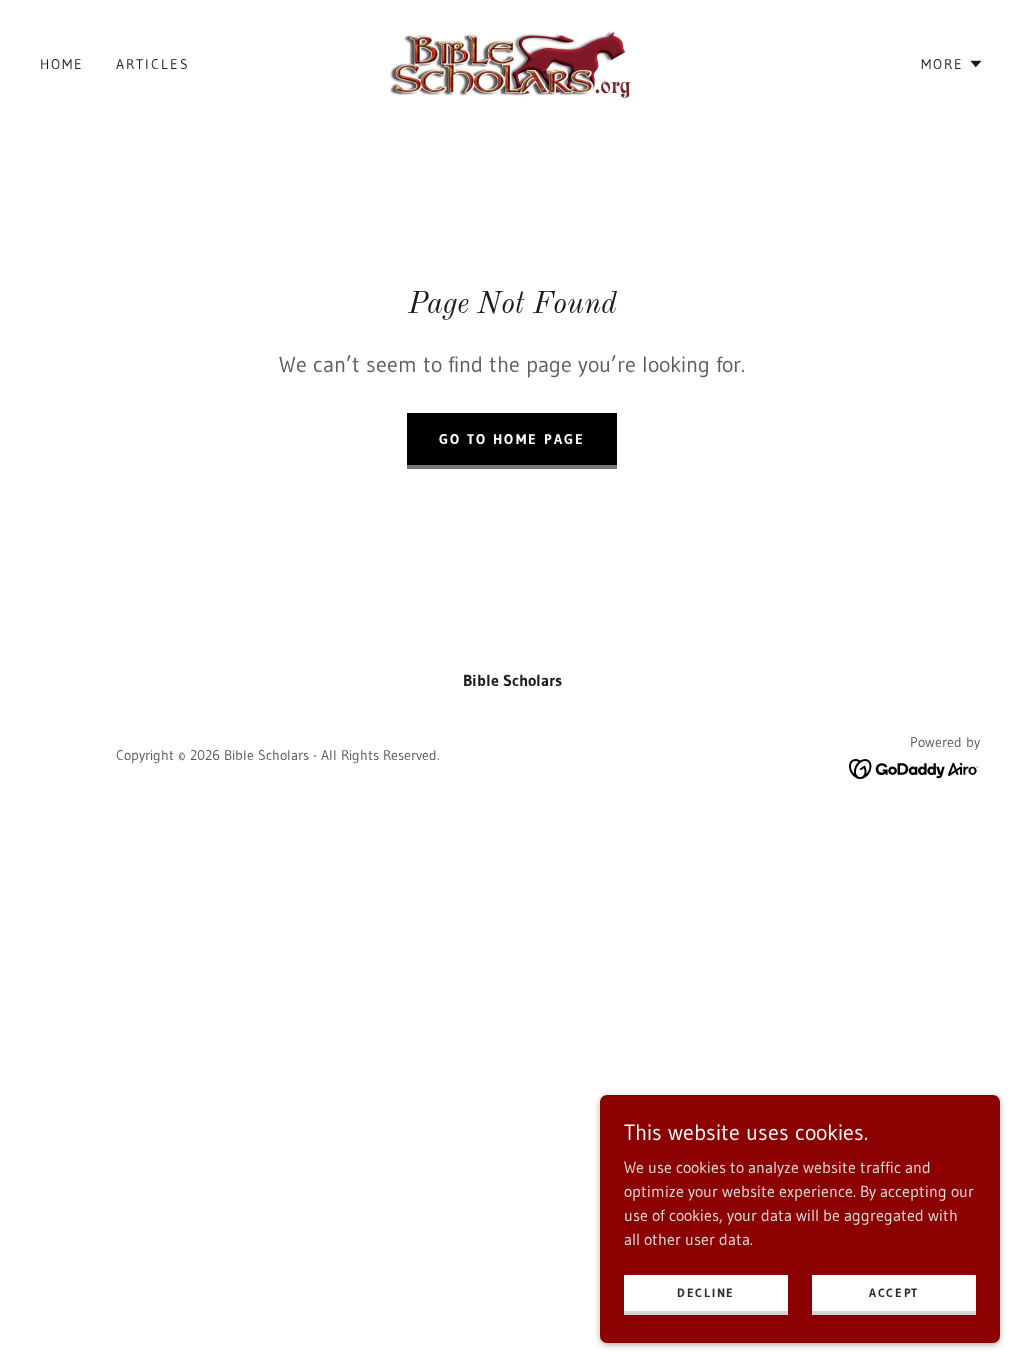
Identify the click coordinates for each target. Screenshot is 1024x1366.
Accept (894, 1292)
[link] (512, 62)
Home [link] (62, 64)
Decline (706, 1292)
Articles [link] (153, 64)
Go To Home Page (511, 439)
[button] (952, 64)
